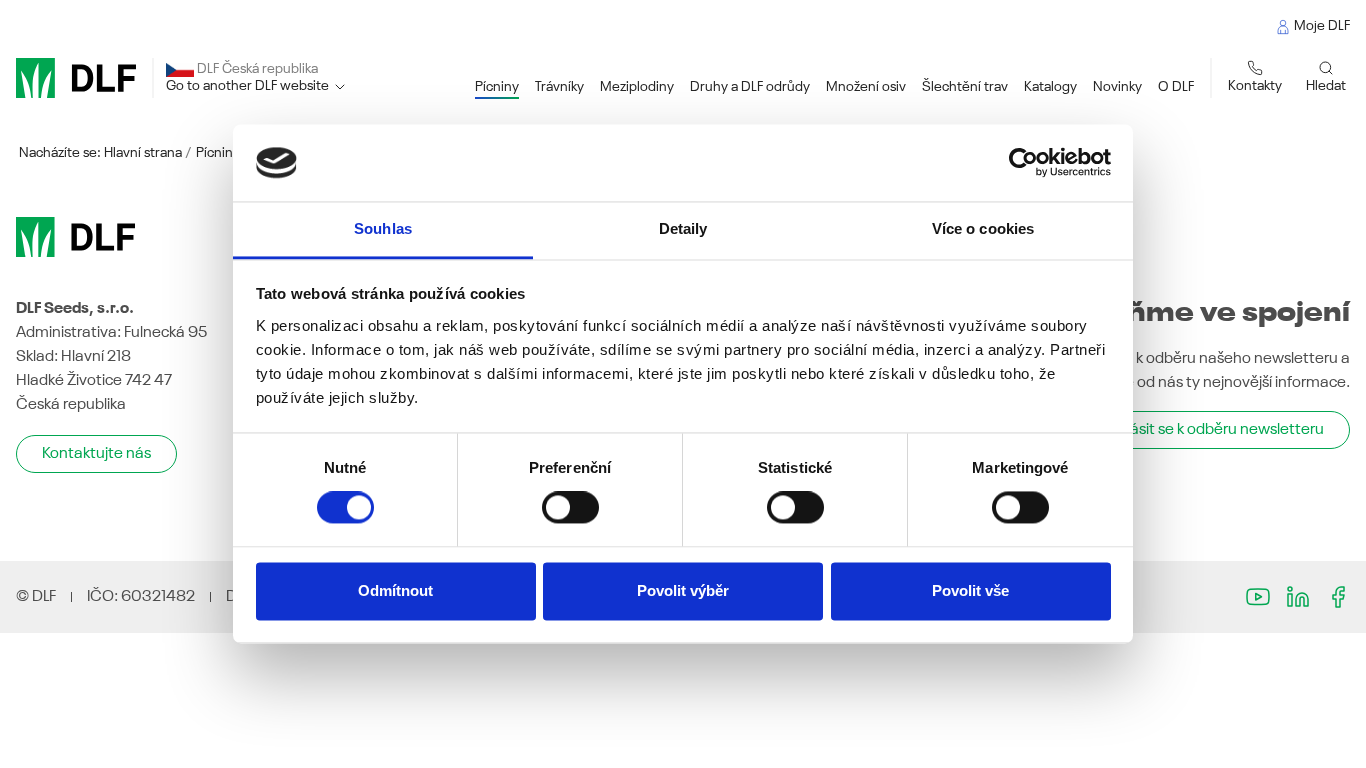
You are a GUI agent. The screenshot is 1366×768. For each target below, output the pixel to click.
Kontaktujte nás (96, 454)
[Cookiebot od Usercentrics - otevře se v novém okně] (1023, 163)
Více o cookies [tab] (983, 228)
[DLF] (76, 78)
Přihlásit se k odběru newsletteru (1212, 430)
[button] (497, 87)
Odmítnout (395, 590)
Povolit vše (970, 590)
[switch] (570, 508)
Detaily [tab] (683, 228)
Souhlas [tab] (383, 228)
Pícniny (218, 153)
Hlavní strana (143, 153)
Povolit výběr (683, 590)
